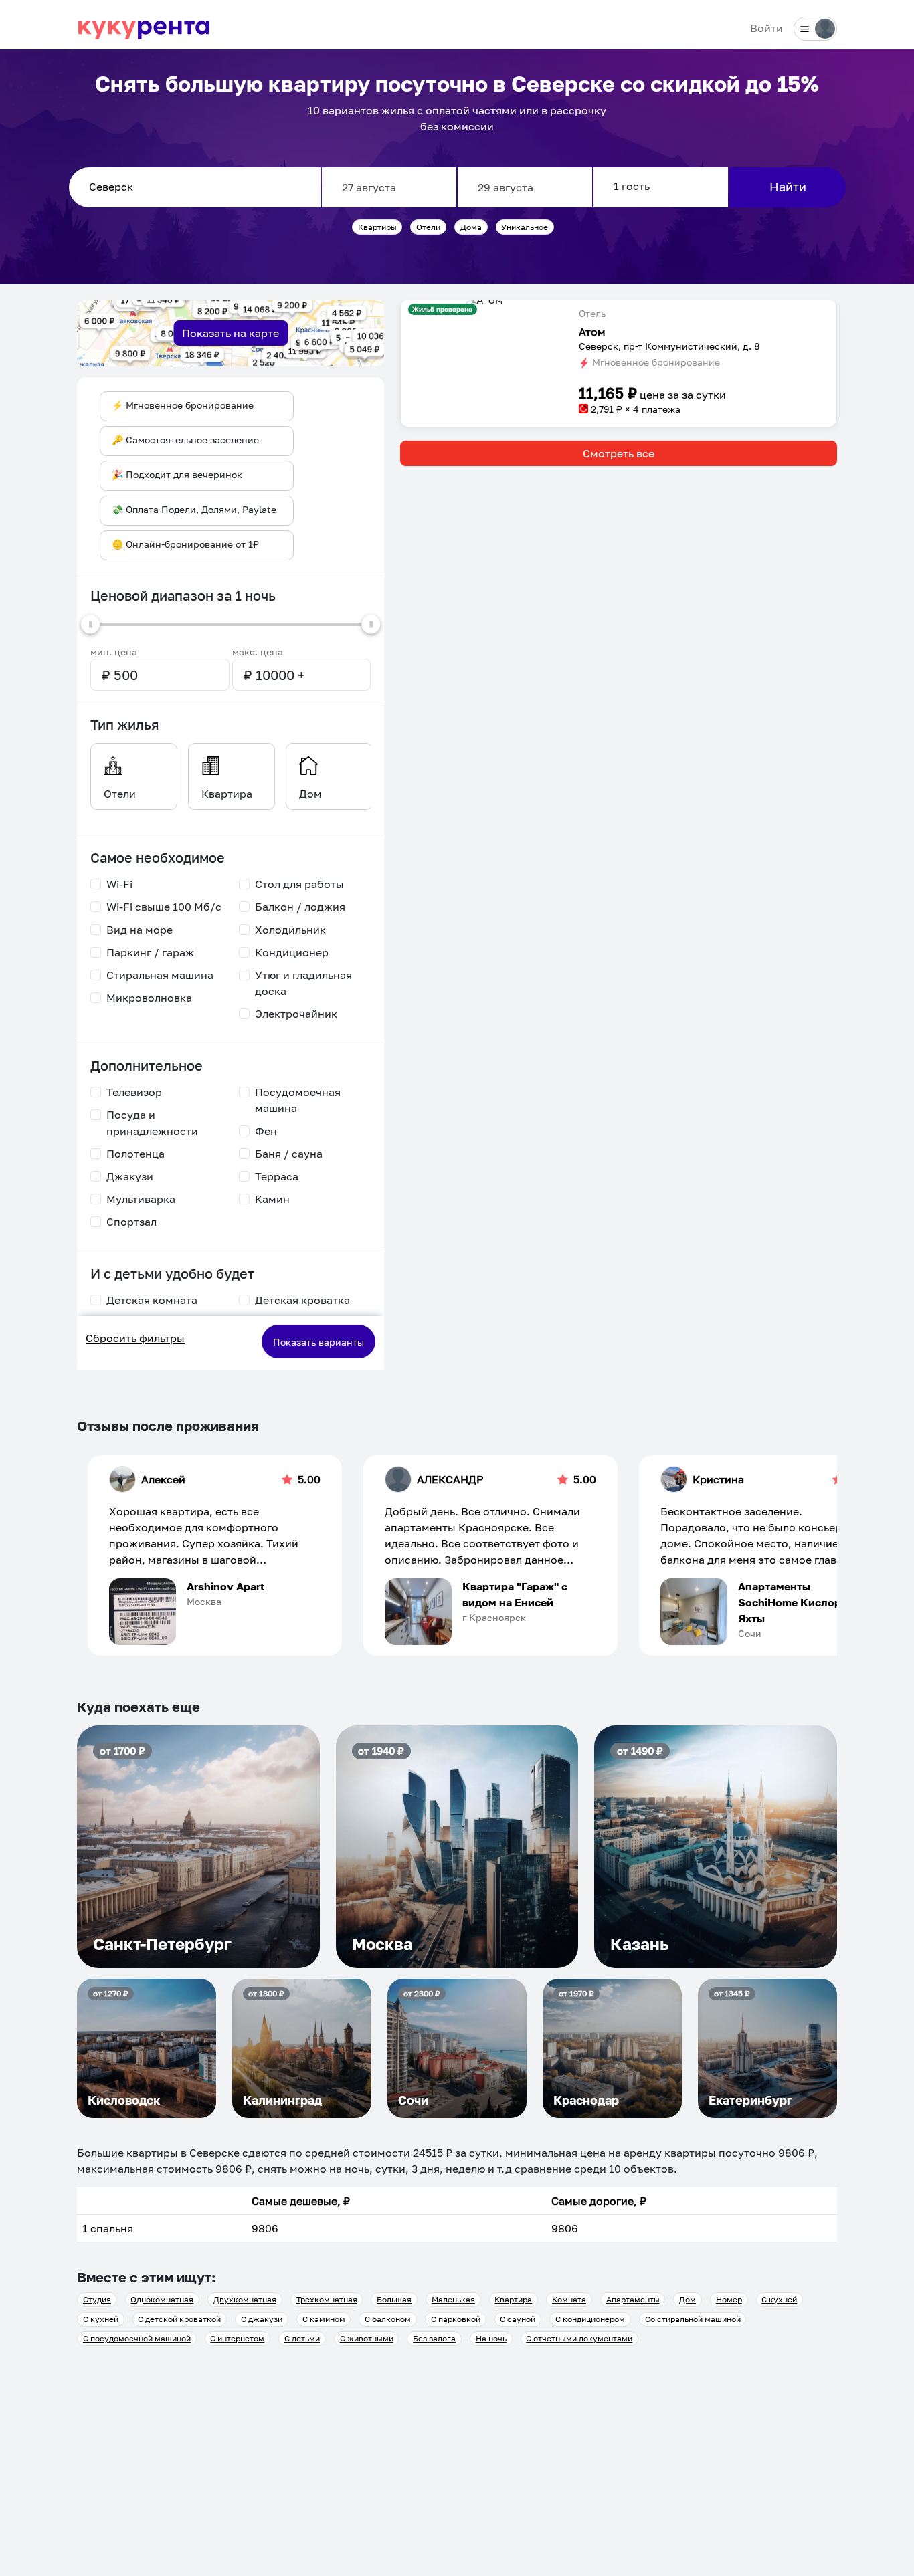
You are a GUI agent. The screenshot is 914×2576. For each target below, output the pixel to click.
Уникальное (525, 227)
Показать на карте (231, 333)
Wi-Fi (119, 884)
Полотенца (135, 1154)
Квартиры (377, 227)
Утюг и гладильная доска (303, 983)
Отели (428, 227)
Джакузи (130, 1176)
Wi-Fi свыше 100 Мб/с (164, 907)
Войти (766, 28)
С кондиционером (590, 2319)
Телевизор (134, 1092)
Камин (272, 1199)
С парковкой (456, 2319)
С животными (367, 2338)
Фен (266, 1131)
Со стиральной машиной (693, 2319)
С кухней (779, 2299)
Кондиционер (292, 952)
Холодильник (290, 930)
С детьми (302, 2338)
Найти (788, 187)
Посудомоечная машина (298, 1100)
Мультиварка (141, 1199)
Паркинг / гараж (150, 952)
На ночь (491, 2338)
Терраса (277, 1176)
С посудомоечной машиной (137, 2338)
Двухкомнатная (245, 2299)
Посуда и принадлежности (152, 1123)
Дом (688, 2299)
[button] (484, 305)
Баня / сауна (289, 1154)
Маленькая (453, 2299)
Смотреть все (619, 453)
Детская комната (152, 1300)
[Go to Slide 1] (484, 302)
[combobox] (195, 187)
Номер (729, 2299)
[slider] (90, 624)
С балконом (388, 2319)
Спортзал (131, 1222)
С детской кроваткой (179, 2319)
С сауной (518, 2319)
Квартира (513, 2299)
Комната (569, 2299)
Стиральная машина (160, 975)
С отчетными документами (579, 2338)
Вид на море (140, 930)
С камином (324, 2319)
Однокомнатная (162, 2299)
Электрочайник (296, 1014)
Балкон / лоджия (300, 907)
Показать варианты (318, 1342)
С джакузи (262, 2319)
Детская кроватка (302, 1300)
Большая (394, 2299)
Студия (97, 2299)
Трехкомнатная (327, 2299)
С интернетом (237, 2338)
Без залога (434, 2338)
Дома (471, 227)
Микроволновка (149, 998)
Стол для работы (299, 884)
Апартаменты (633, 2299)
